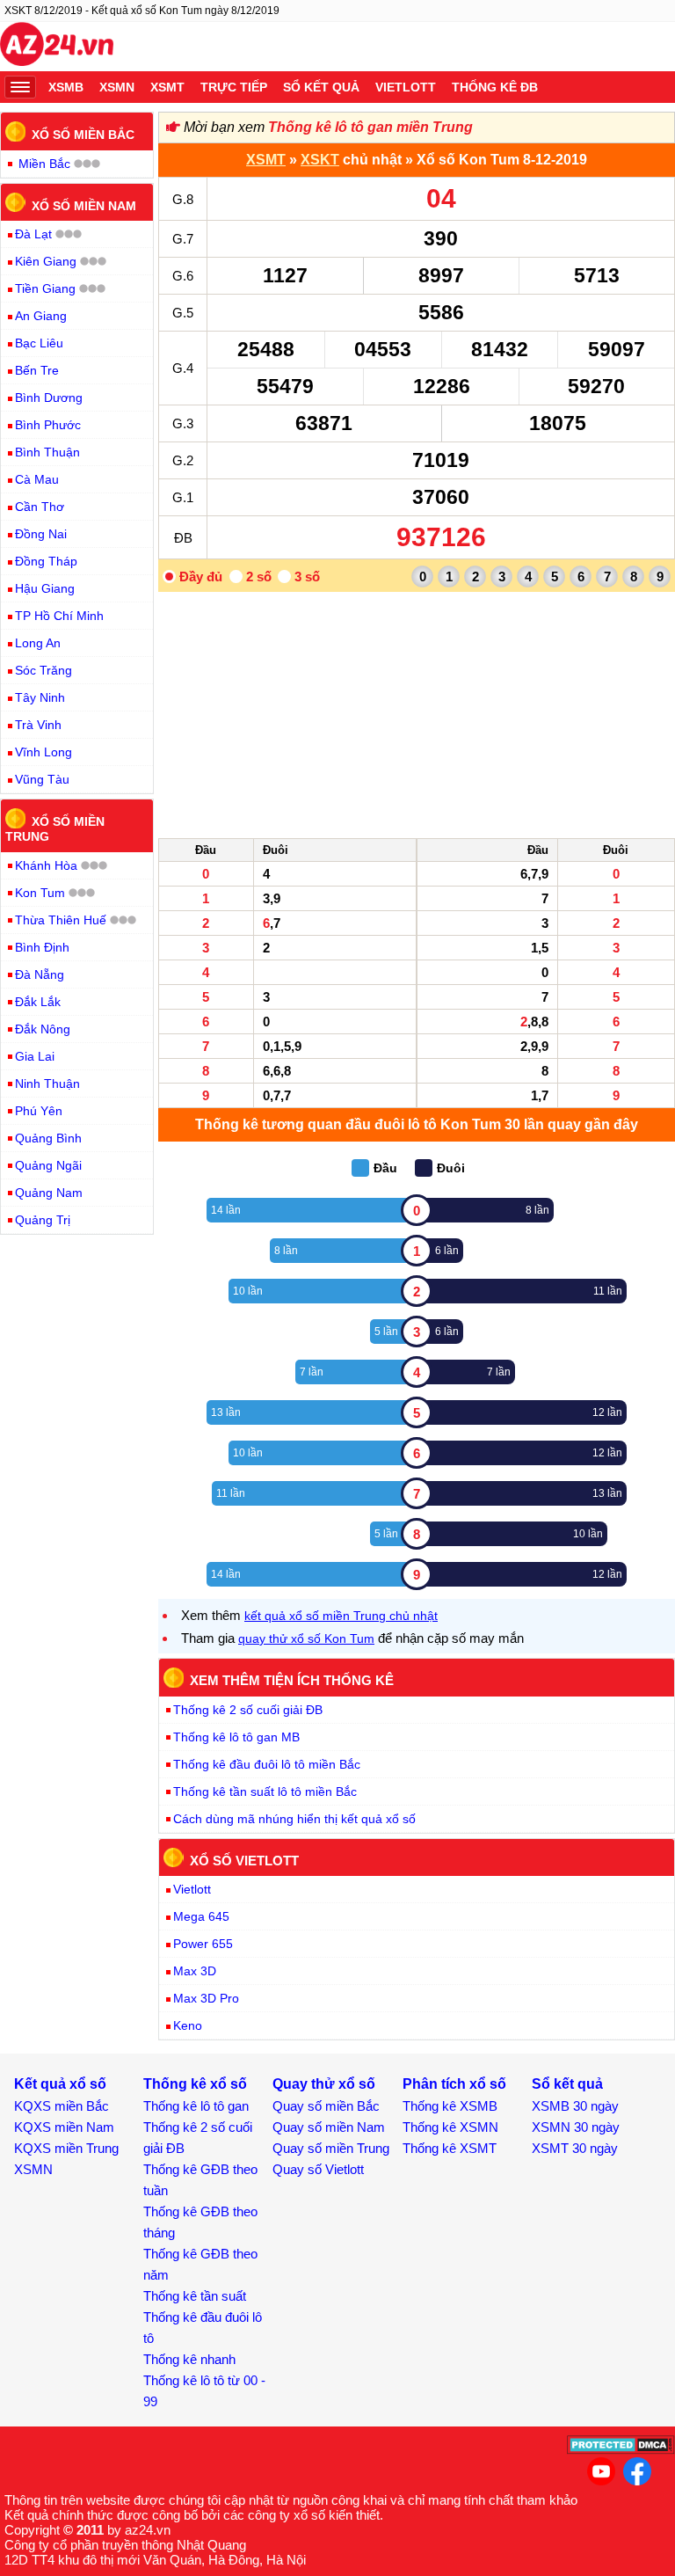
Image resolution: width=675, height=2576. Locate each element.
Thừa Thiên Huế (61, 920)
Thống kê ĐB (495, 87)
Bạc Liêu (39, 343)
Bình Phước (48, 425)
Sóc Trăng (44, 670)
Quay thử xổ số (324, 2084)
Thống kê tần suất (195, 2296)
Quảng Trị (43, 1220)
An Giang (41, 316)
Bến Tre (37, 370)
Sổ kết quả (321, 87)
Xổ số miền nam (84, 205)
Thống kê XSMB (450, 2106)
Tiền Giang (45, 288)
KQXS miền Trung (66, 2148)
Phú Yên (39, 1111)
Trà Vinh (38, 725)
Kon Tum (40, 893)
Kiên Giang (46, 261)
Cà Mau (37, 479)
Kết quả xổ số (60, 2084)
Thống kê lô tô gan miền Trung (370, 127)
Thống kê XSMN (450, 2127)
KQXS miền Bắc (62, 2106)
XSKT (320, 160)
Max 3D (195, 1971)
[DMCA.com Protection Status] (621, 2450)
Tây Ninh (40, 697)
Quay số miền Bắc (326, 2106)
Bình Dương (49, 398)
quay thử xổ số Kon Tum (306, 1638)
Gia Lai (35, 1056)
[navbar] (20, 87)
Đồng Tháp (46, 561)
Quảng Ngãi (48, 1165)
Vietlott (406, 87)
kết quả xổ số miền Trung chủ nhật (341, 1616)
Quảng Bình (48, 1138)
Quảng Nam (49, 1193)
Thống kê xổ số (195, 2084)
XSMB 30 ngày (575, 2106)
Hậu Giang (45, 588)
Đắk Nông (43, 1029)
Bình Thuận (47, 452)
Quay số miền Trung (331, 2148)
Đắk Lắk (38, 1002)
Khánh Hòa (46, 865)
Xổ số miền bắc (83, 135)
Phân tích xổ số (454, 2084)
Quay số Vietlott (318, 2169)
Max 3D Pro (206, 1998)
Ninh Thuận (47, 1084)
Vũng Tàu (42, 779)
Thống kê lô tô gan (196, 2106)
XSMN (117, 87)
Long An (38, 643)
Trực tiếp (234, 87)
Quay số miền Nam (329, 2127)
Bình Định (42, 947)
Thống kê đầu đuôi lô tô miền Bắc (267, 1764)
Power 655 (203, 1944)
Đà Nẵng (40, 974)
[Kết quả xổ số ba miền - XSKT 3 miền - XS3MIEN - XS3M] (57, 47)
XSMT (167, 87)
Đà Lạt (33, 234)
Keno (188, 2025)
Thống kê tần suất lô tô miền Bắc (265, 1792)
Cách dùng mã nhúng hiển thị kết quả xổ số (294, 1819)
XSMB (66, 87)
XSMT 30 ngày (575, 2148)
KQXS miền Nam (64, 2127)
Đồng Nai (41, 534)
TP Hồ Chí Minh (59, 616)
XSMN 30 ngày (576, 2127)
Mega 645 (201, 1916)
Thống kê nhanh (189, 2359)
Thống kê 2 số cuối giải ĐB (248, 1710)
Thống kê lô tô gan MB (236, 1737)
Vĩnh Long (44, 752)
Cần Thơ (40, 507)
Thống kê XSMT (450, 2148)
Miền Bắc (44, 164)
